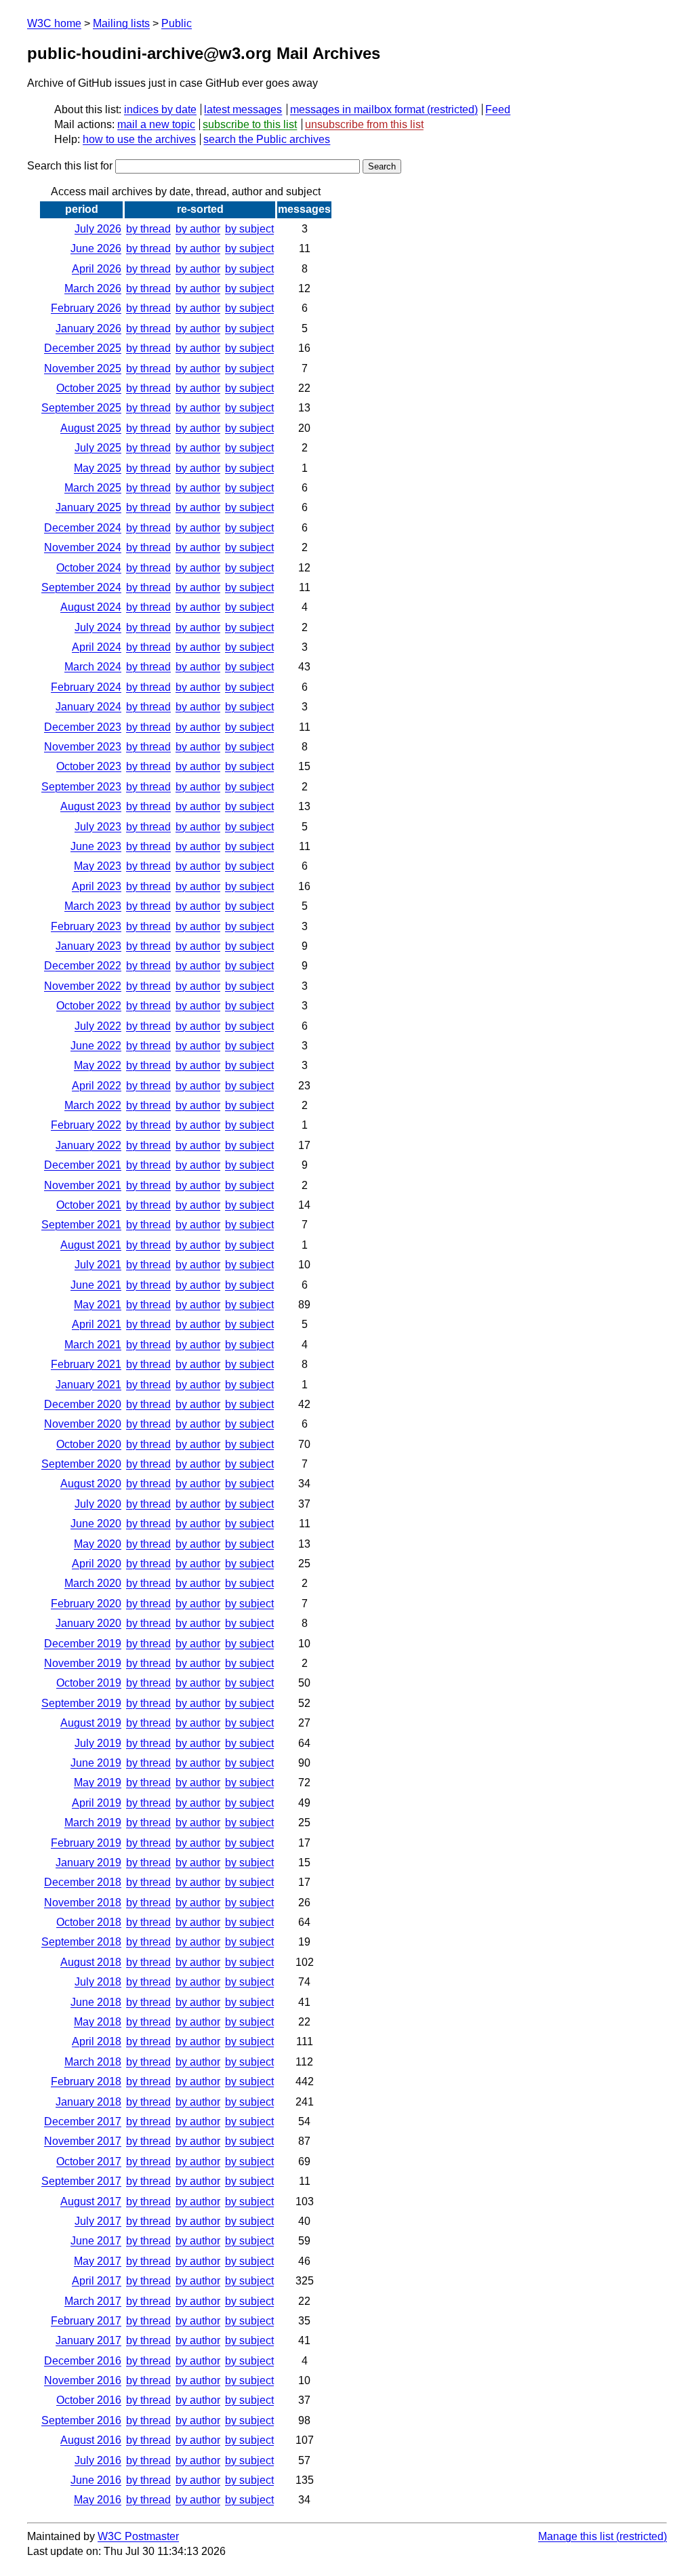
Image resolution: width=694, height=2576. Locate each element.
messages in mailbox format (357, 109)
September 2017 (81, 2181)
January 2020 (88, 1623)
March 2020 (93, 1583)
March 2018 (93, 2062)
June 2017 (96, 2241)
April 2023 (97, 886)
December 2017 (83, 2121)
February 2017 (86, 2321)
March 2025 (93, 488)
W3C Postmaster (138, 2536)
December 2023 (83, 727)
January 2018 (88, 2102)
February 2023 (86, 926)
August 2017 (91, 2201)
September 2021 (81, 1225)
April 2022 (97, 1086)
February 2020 (86, 1604)
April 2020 (97, 1564)
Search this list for (71, 166)
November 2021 (83, 1185)
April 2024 (97, 647)
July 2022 (98, 1026)
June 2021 (96, 1285)
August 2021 (91, 1245)
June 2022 (96, 1046)
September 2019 (81, 1703)
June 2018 (96, 2002)
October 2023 (89, 766)
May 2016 (98, 2500)
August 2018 (91, 1962)
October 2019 (89, 1683)
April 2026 (97, 269)
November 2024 (83, 547)
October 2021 (89, 1205)
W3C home (54, 23)
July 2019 (98, 1743)
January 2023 (88, 946)
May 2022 (98, 1065)
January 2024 (88, 707)
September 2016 (81, 2420)
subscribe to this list (250, 124)
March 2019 (93, 1823)
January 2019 (88, 1863)
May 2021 (98, 1305)
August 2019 (91, 1723)
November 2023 (83, 747)
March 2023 (93, 906)
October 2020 (89, 1444)
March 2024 (93, 667)
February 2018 (86, 2081)
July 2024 (98, 627)
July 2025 (98, 448)
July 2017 (98, 2221)
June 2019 (96, 1763)
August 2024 (91, 607)
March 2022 (93, 1105)
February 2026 (86, 308)
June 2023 (96, 846)
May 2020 (98, 1544)
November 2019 (83, 1663)
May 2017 (98, 2261)
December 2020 (83, 1404)
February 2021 (86, 1364)
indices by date (160, 109)
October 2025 (89, 388)
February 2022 (86, 1125)
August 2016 (91, 2440)
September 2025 (81, 408)
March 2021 (93, 1345)
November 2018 (83, 1903)
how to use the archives (139, 139)
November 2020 (83, 1424)
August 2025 (91, 428)
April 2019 (97, 1803)
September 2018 (81, 1942)
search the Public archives (267, 139)
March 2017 (93, 2301)
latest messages (243, 109)
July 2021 (98, 1265)
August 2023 (91, 806)
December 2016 (83, 2361)
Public (177, 23)
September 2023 (81, 787)
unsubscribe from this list (364, 124)
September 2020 (81, 1464)
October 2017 (89, 2161)
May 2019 (98, 1783)
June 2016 (96, 2480)
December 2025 (83, 348)
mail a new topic (156, 124)
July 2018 (98, 1982)
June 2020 (96, 1524)
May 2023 (98, 866)
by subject (249, 229)
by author (198, 229)
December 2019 (83, 1644)
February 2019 (86, 1843)
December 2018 (83, 1882)
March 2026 (93, 288)
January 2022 (88, 1145)
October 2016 (89, 2400)
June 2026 (96, 248)
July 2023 (98, 827)
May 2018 (98, 2022)
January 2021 (88, 1385)
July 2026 (98, 229)
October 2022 (89, 1006)
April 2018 (97, 2041)
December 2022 (83, 966)
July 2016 (98, 2460)
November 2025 (83, 368)
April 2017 (97, 2281)
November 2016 (83, 2380)
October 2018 (89, 1922)
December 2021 (83, 1165)
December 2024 (83, 528)
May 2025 (98, 468)
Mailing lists (121, 23)
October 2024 (89, 568)
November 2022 (83, 986)
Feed (498, 109)
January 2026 (88, 328)
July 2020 (98, 1504)
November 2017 (83, 2141)
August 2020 (91, 1484)
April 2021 (97, 1324)
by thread (148, 229)
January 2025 (88, 507)
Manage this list (576, 2536)
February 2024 (86, 687)
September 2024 (81, 587)
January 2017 (88, 2340)
